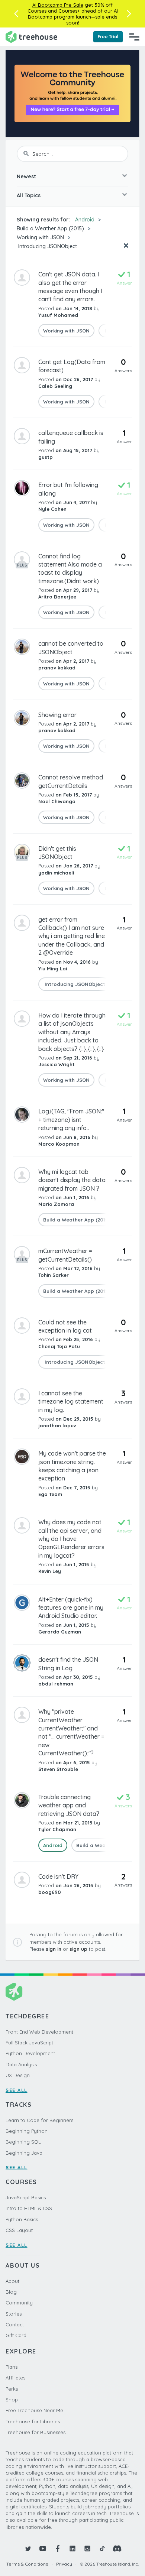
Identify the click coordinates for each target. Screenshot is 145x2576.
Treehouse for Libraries (33, 2421)
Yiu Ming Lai (53, 969)
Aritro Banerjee (57, 597)
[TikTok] (102, 2549)
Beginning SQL (23, 2142)
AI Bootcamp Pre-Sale (58, 5)
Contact (15, 2324)
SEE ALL (17, 2090)
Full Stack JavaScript (29, 2043)
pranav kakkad (57, 668)
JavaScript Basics (26, 2197)
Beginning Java (24, 2153)
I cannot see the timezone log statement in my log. (71, 1401)
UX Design (18, 2075)
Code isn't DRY (58, 1876)
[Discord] (117, 2549)
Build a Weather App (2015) (50, 228)
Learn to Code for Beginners (39, 2120)
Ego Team (50, 1494)
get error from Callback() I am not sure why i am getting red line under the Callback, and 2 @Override (72, 936)
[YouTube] (43, 2549)
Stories (14, 2314)
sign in (54, 1949)
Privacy (64, 2564)
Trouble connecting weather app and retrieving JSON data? (69, 1805)
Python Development (30, 2053)
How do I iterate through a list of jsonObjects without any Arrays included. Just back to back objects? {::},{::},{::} (72, 1032)
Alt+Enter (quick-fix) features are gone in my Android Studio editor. (71, 1608)
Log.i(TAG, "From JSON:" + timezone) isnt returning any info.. (71, 1120)
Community (19, 2303)
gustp (46, 457)
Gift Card (16, 2335)
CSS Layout (19, 2230)
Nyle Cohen (52, 509)
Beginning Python (27, 2131)
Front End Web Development (39, 2032)
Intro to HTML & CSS (29, 2208)
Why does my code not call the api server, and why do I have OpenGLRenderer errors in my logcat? (71, 1539)
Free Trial (108, 37)
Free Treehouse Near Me (34, 2410)
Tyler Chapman (57, 1829)
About (12, 2281)
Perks (12, 2389)
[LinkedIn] (72, 2549)
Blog (11, 2292)
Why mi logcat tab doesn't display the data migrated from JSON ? (72, 1180)
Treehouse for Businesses (36, 2432)
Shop (12, 2400)
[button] (16, 14)
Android (85, 220)
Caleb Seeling (55, 386)
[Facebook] (58, 2549)
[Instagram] (87, 2549)
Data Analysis (21, 2064)
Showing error (57, 715)
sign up (78, 1949)
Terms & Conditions (27, 2564)
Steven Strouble (58, 1769)
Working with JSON (40, 237)
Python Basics (22, 2219)
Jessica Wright (57, 1064)
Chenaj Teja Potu (59, 1346)
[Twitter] (28, 2549)
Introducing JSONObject (47, 246)
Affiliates (15, 2378)
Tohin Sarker (54, 1275)
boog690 (50, 1892)
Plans (12, 2367)
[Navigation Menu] (134, 37)
